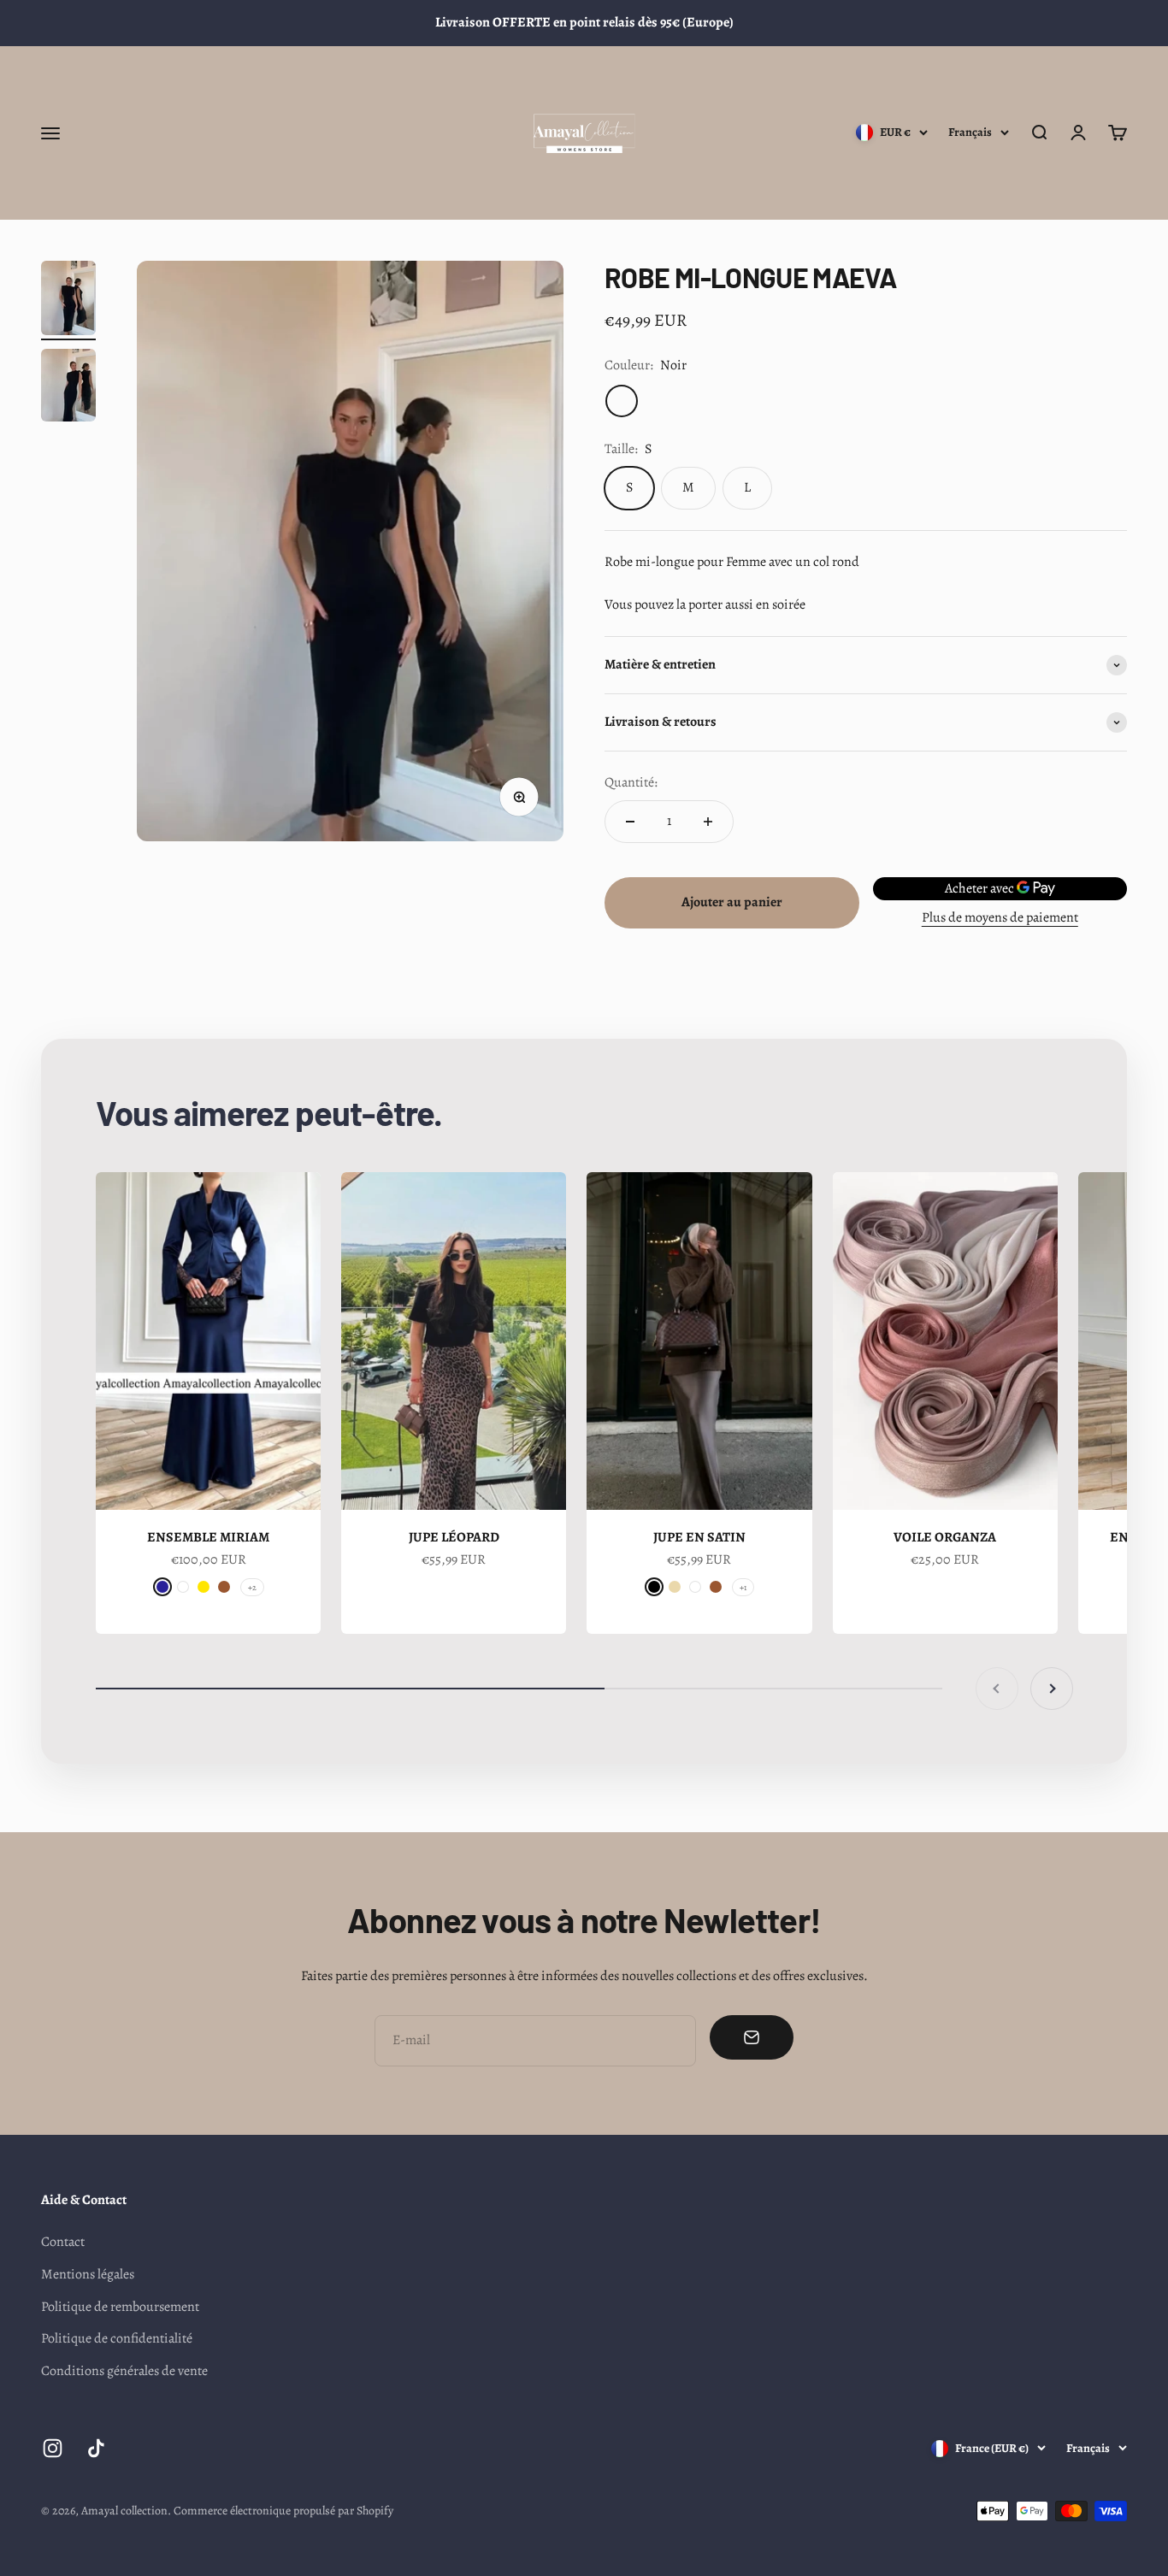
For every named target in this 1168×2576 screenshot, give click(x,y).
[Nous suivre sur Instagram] (53, 2448)
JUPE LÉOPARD (454, 1537)
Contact (63, 2242)
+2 (252, 1587)
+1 (743, 1587)
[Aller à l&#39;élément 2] (68, 388)
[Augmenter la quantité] (708, 822)
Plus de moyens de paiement (1000, 917)
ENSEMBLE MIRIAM (208, 1537)
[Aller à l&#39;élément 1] (68, 301)
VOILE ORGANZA (945, 1537)
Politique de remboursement (120, 2307)
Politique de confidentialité (117, 2338)
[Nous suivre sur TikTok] (96, 2448)
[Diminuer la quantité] (630, 822)
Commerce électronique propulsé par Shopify (283, 2511)
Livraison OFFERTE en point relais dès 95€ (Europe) (584, 22)
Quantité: (631, 782)
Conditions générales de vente (124, 2371)
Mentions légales (88, 2274)
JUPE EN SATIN (699, 1537)
